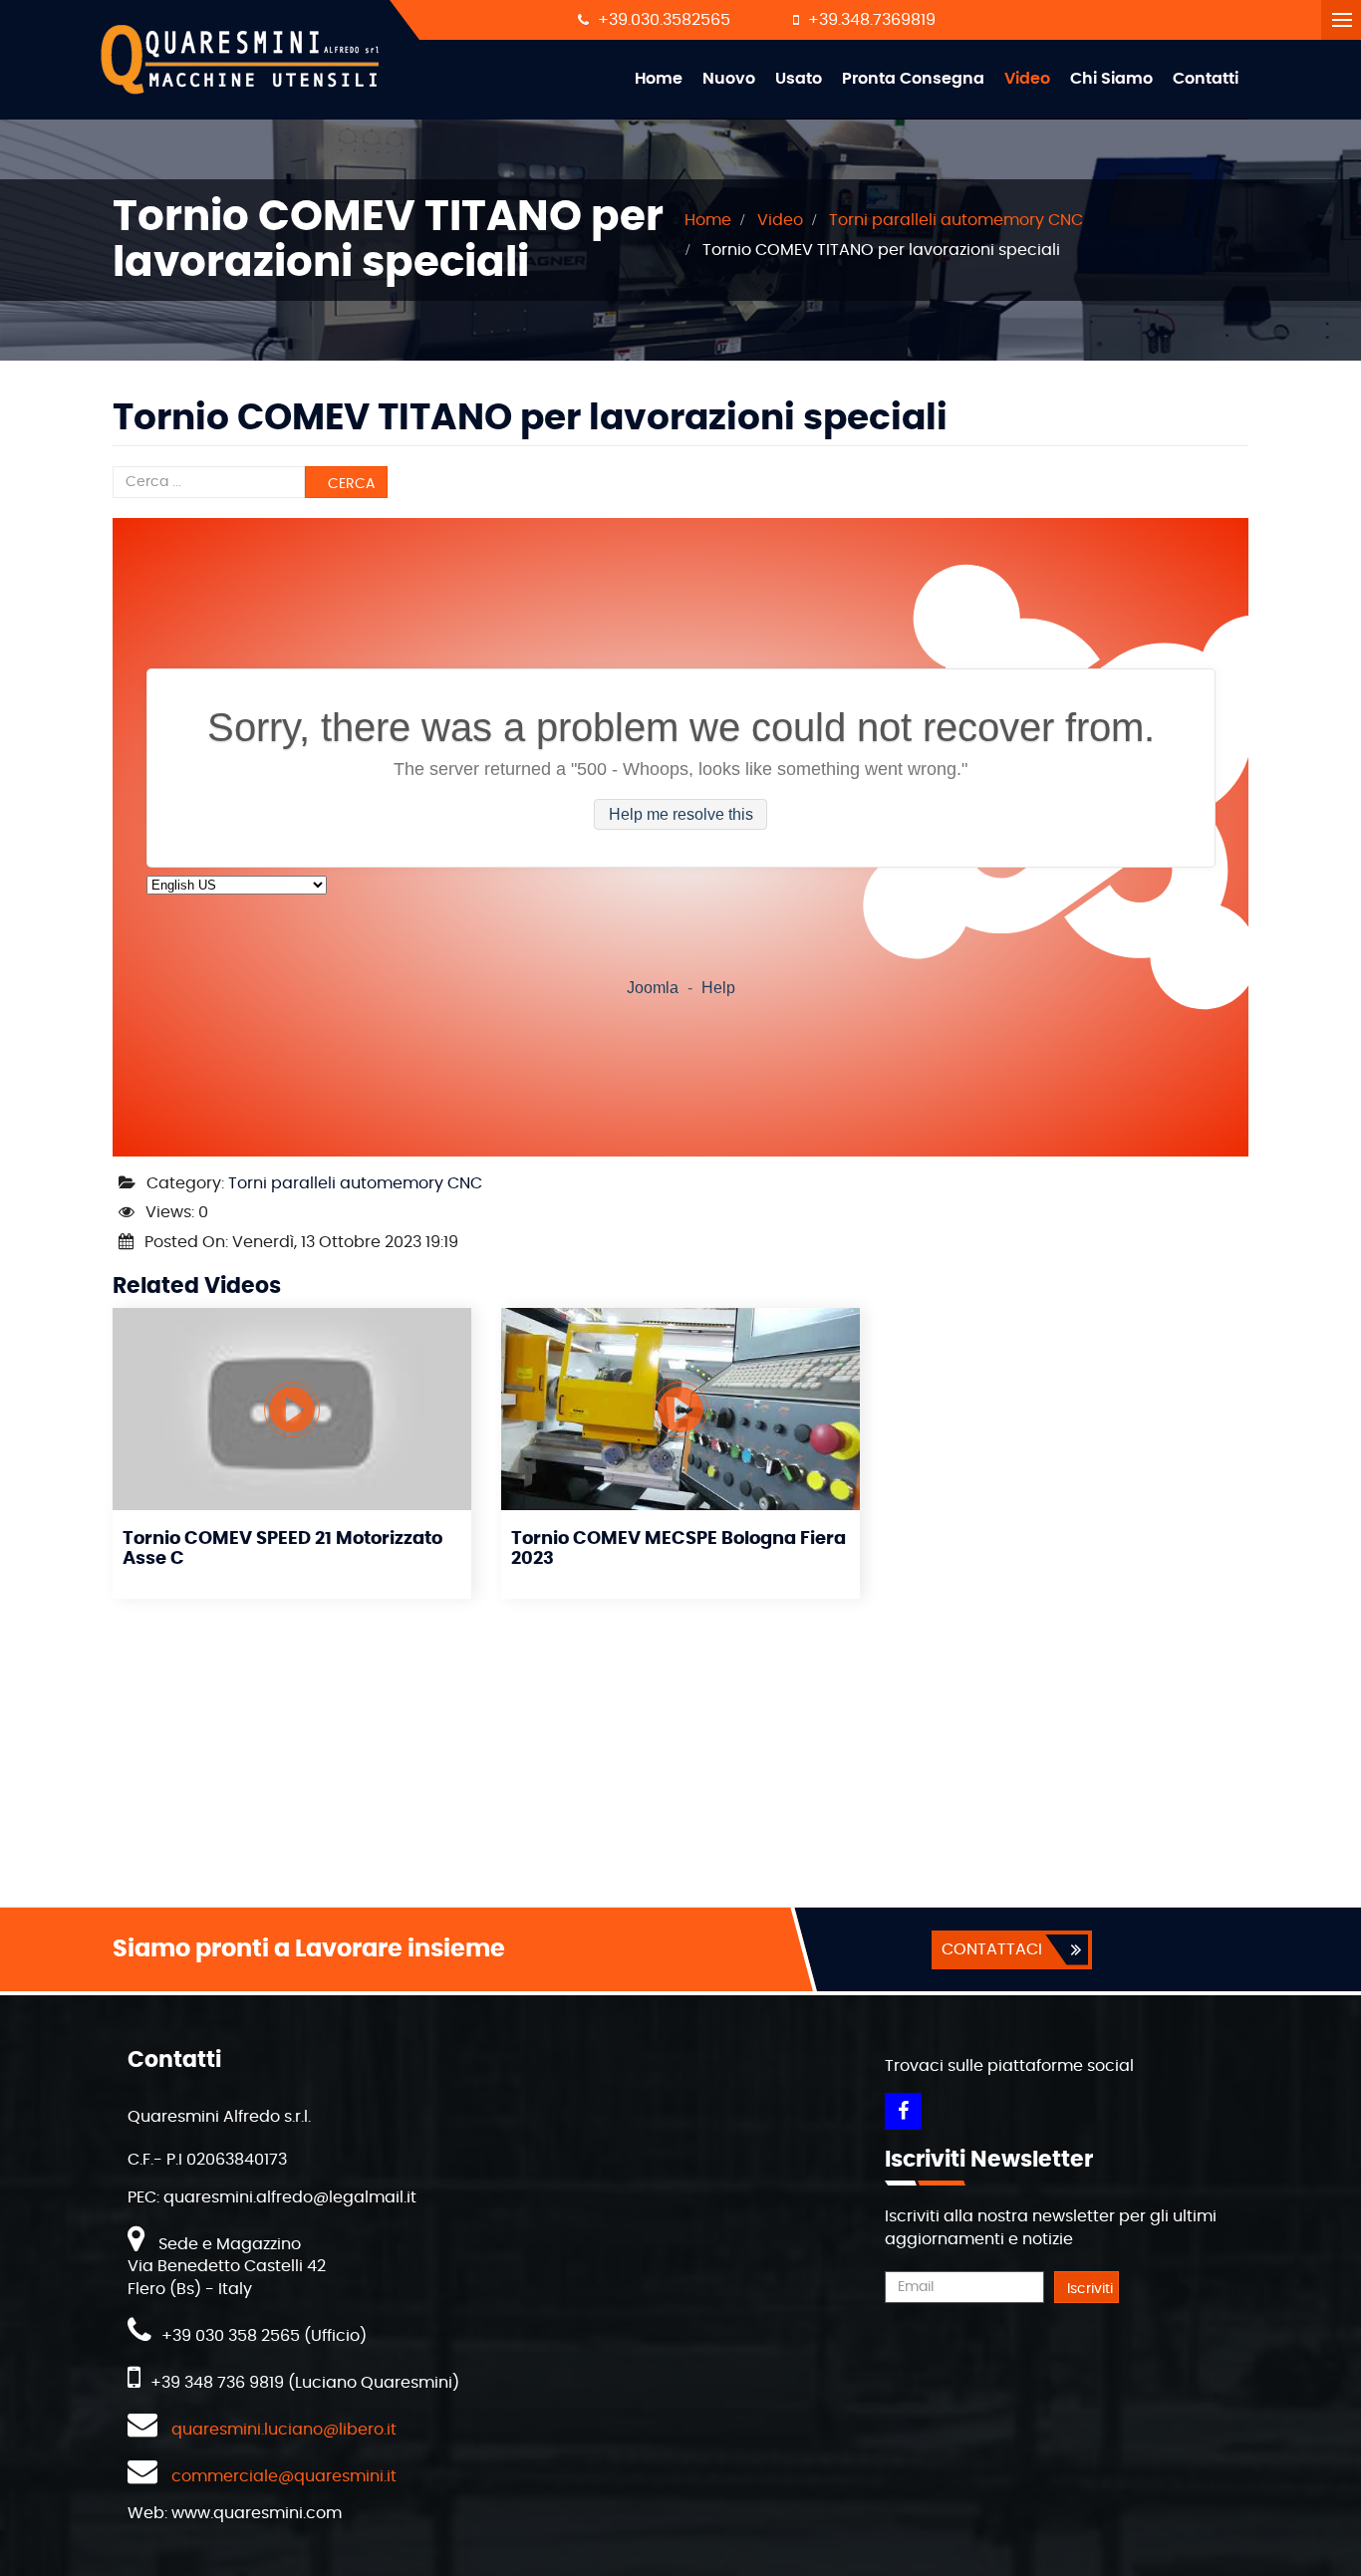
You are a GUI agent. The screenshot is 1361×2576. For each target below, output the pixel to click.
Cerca (349, 484)
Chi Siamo (1111, 79)
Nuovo (729, 79)
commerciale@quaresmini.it (284, 2476)
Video (1027, 79)
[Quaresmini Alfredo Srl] (241, 60)
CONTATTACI (992, 1949)
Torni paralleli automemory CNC (355, 1183)
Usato (799, 79)
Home (659, 79)
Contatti (1206, 79)
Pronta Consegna (913, 79)
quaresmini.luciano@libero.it (284, 2430)
